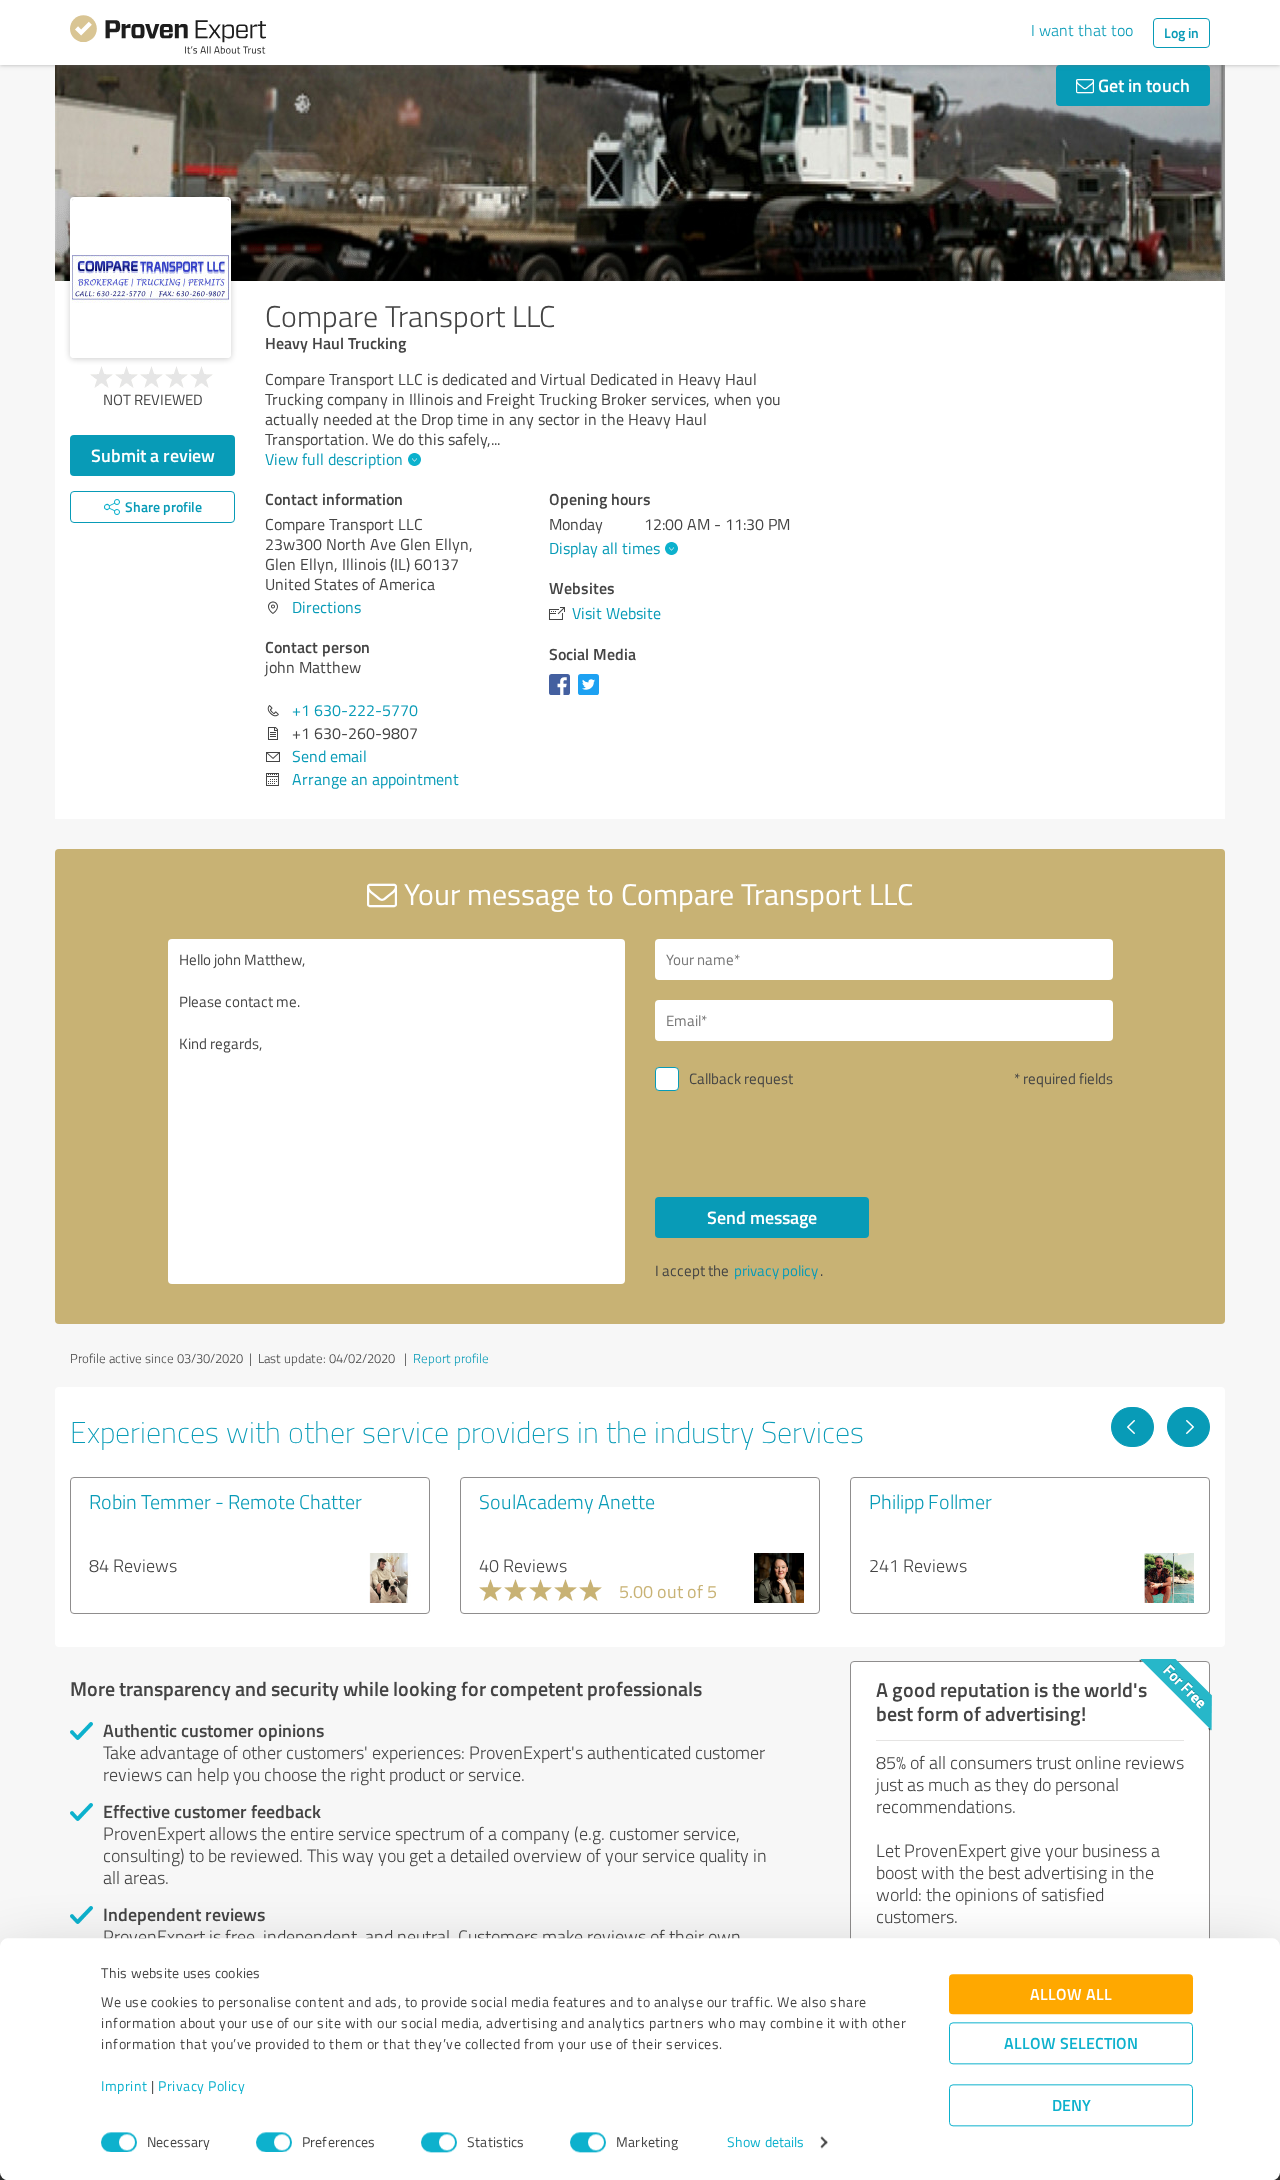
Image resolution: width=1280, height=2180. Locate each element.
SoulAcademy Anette (567, 1501)
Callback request (741, 1078)
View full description (334, 459)
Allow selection (1071, 2043)
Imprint (124, 2086)
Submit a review (153, 455)
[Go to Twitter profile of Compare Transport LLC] (592, 694)
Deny (1071, 2105)
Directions (326, 607)
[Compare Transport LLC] (150, 277)
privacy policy (776, 1270)
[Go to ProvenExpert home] (168, 38)
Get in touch (1142, 85)
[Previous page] (1132, 1427)
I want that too (1082, 30)
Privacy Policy (201, 2086)
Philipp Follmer (930, 1501)
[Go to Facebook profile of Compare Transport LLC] (563, 694)
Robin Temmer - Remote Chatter (225, 1501)
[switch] (274, 2142)
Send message (762, 1217)
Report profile (451, 1358)
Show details (765, 2142)
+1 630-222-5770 (355, 710)
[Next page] (1188, 1427)
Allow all (1071, 1994)
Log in (1181, 32)
